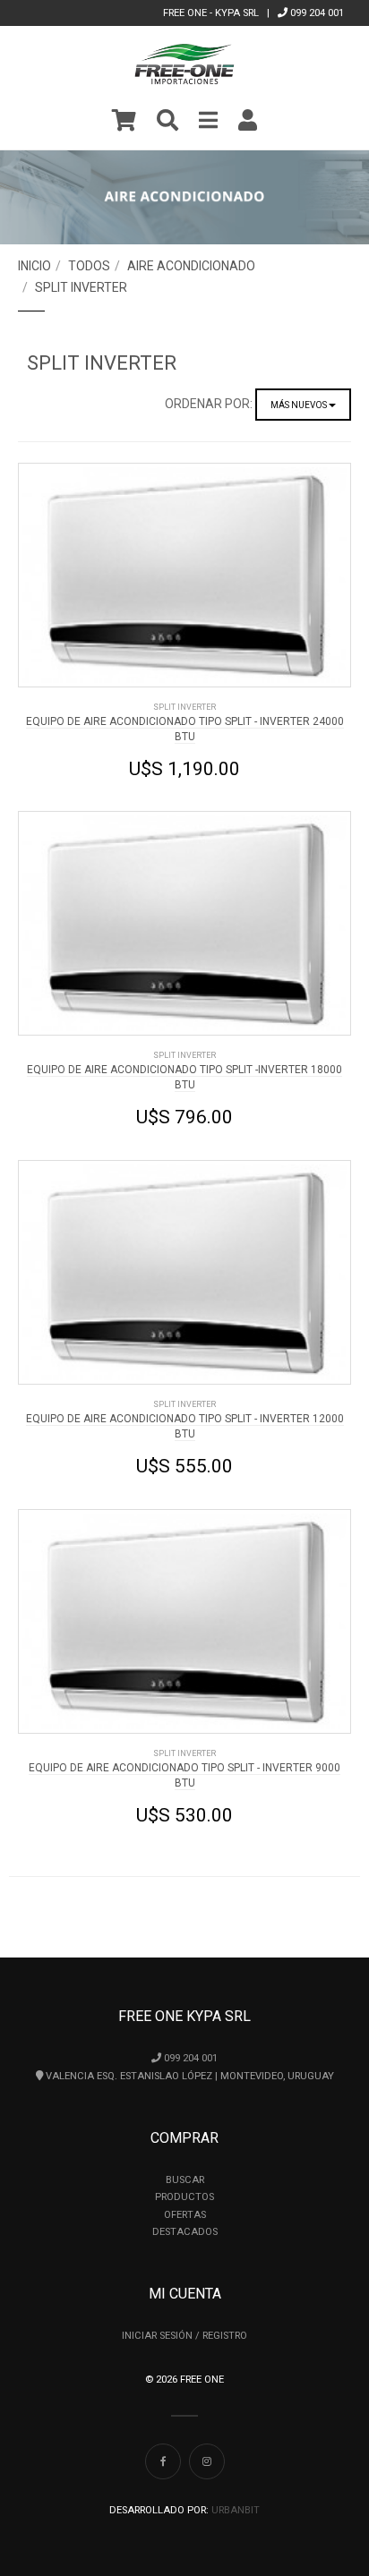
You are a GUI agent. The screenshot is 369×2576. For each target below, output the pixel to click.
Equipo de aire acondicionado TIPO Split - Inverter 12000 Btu (185, 1426)
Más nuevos (300, 405)
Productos (184, 2197)
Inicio (34, 266)
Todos (89, 266)
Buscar (185, 2180)
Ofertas (185, 2215)
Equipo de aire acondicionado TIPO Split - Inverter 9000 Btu (184, 1775)
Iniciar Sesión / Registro (184, 2336)
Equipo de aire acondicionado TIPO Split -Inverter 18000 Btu (184, 1077)
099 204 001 (316, 13)
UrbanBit (236, 2510)
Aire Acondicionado (191, 266)
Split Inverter (81, 287)
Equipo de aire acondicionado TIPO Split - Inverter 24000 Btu (185, 729)
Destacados (185, 2232)
